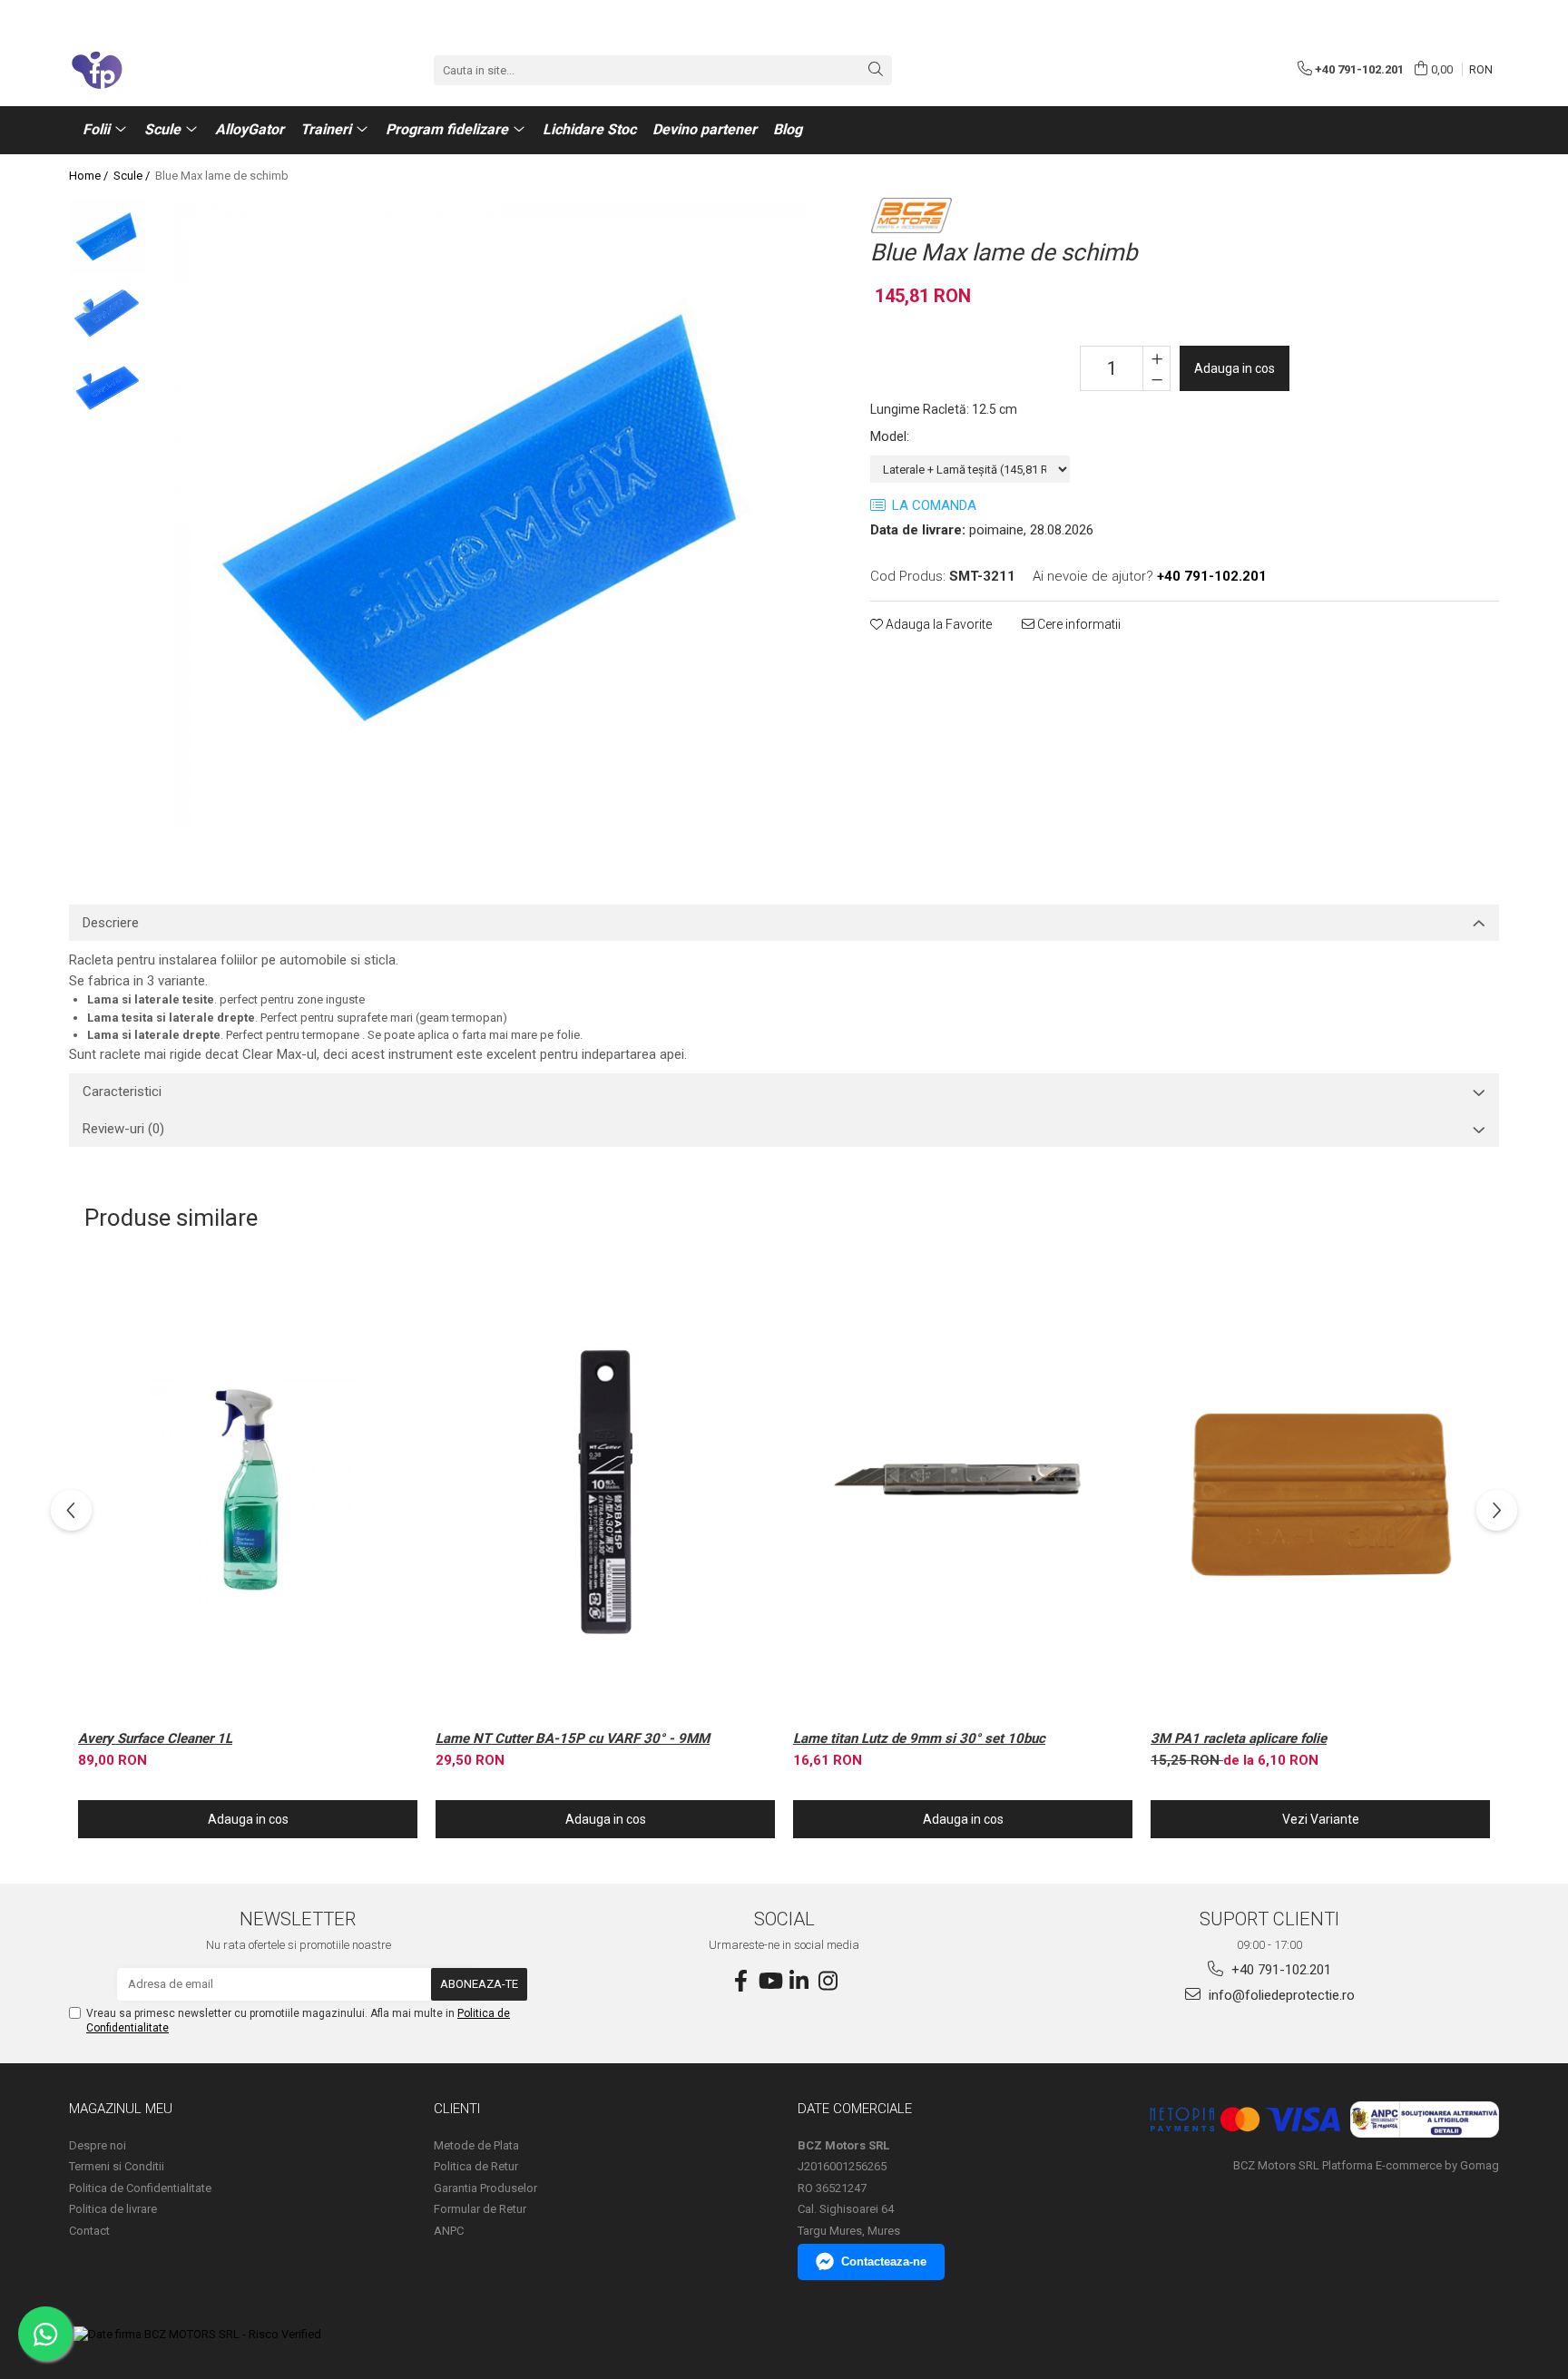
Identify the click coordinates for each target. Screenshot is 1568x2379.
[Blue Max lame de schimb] (490, 515)
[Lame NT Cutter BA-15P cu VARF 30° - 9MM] (605, 1492)
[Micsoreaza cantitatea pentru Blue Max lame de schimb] (1156, 379)
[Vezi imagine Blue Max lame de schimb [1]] (108, 313)
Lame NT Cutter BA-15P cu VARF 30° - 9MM (573, 1738)
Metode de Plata (476, 2145)
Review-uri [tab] (123, 1129)
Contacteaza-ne (884, 2262)
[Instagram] (828, 1982)
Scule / (133, 176)
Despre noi (98, 2145)
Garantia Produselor (485, 2188)
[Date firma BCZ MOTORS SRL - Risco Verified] (197, 2334)
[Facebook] (740, 1982)
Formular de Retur (480, 2209)
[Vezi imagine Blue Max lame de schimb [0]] (108, 236)
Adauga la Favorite (937, 624)
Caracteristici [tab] (122, 1092)
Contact (89, 2231)
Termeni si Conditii (117, 2166)
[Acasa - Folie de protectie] (160, 70)
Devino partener (705, 129)
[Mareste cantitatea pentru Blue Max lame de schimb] (1156, 357)
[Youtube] (769, 1982)
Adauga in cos (1235, 368)
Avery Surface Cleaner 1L (155, 1738)
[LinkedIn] (799, 1982)
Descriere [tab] (111, 923)
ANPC (449, 2231)
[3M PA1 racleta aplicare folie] (1320, 1492)
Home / (90, 176)
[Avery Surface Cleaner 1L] (248, 1492)
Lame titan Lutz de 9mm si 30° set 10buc (919, 1738)
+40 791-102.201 (1279, 1970)
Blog (788, 129)
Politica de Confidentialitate (140, 2188)
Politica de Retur (476, 2166)
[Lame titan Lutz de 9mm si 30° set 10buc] (963, 1492)
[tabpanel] (490, 515)
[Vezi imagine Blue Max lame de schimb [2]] (108, 391)
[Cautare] (876, 70)
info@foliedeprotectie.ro (1280, 1995)
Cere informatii (1078, 624)
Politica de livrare (113, 2209)
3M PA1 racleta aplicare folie (1239, 1738)
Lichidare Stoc (589, 129)
